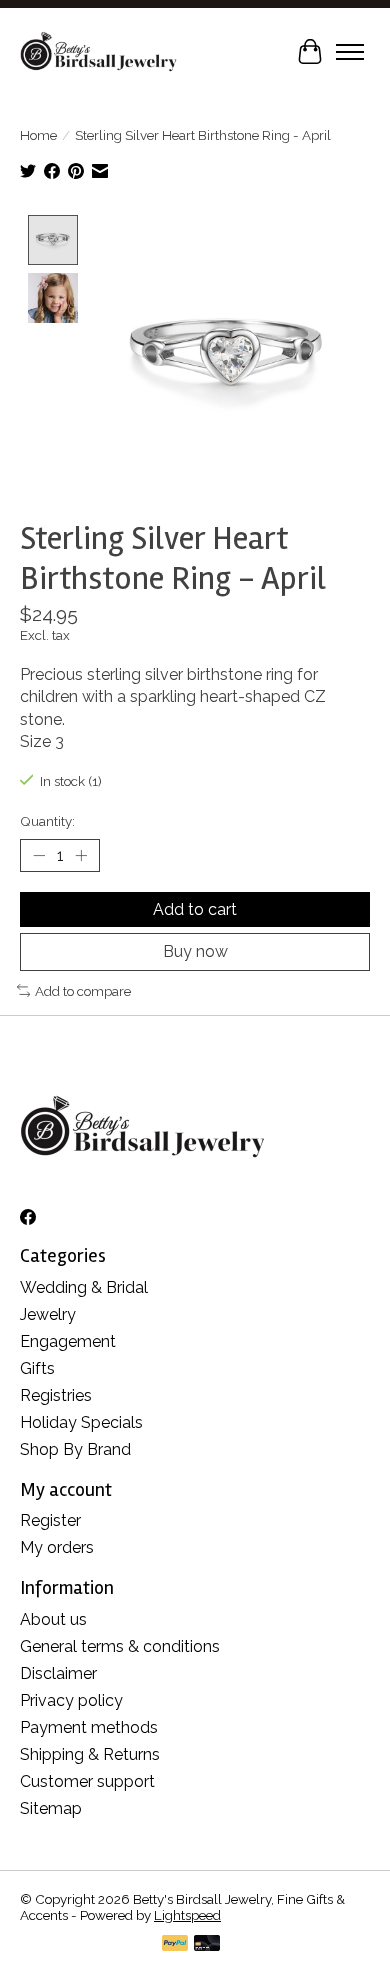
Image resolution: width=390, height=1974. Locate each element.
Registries (56, 1395)
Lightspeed (187, 1915)
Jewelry (48, 1314)
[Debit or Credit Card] (207, 1944)
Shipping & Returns (90, 1754)
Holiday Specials (81, 1422)
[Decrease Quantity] (39, 856)
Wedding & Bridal (84, 1287)
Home (38, 135)
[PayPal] (175, 1944)
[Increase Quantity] (81, 856)
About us (53, 1619)
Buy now (195, 951)
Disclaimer (58, 1673)
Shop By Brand (75, 1449)
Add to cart (195, 909)
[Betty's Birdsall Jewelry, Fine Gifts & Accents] (98, 51)
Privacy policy (71, 1700)
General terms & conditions (120, 1646)
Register (50, 1520)
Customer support (87, 1781)
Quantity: (47, 821)
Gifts (37, 1368)
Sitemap (51, 1808)
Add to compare (83, 991)
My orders (57, 1547)
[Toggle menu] (350, 52)
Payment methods (89, 1727)
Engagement (68, 1341)
